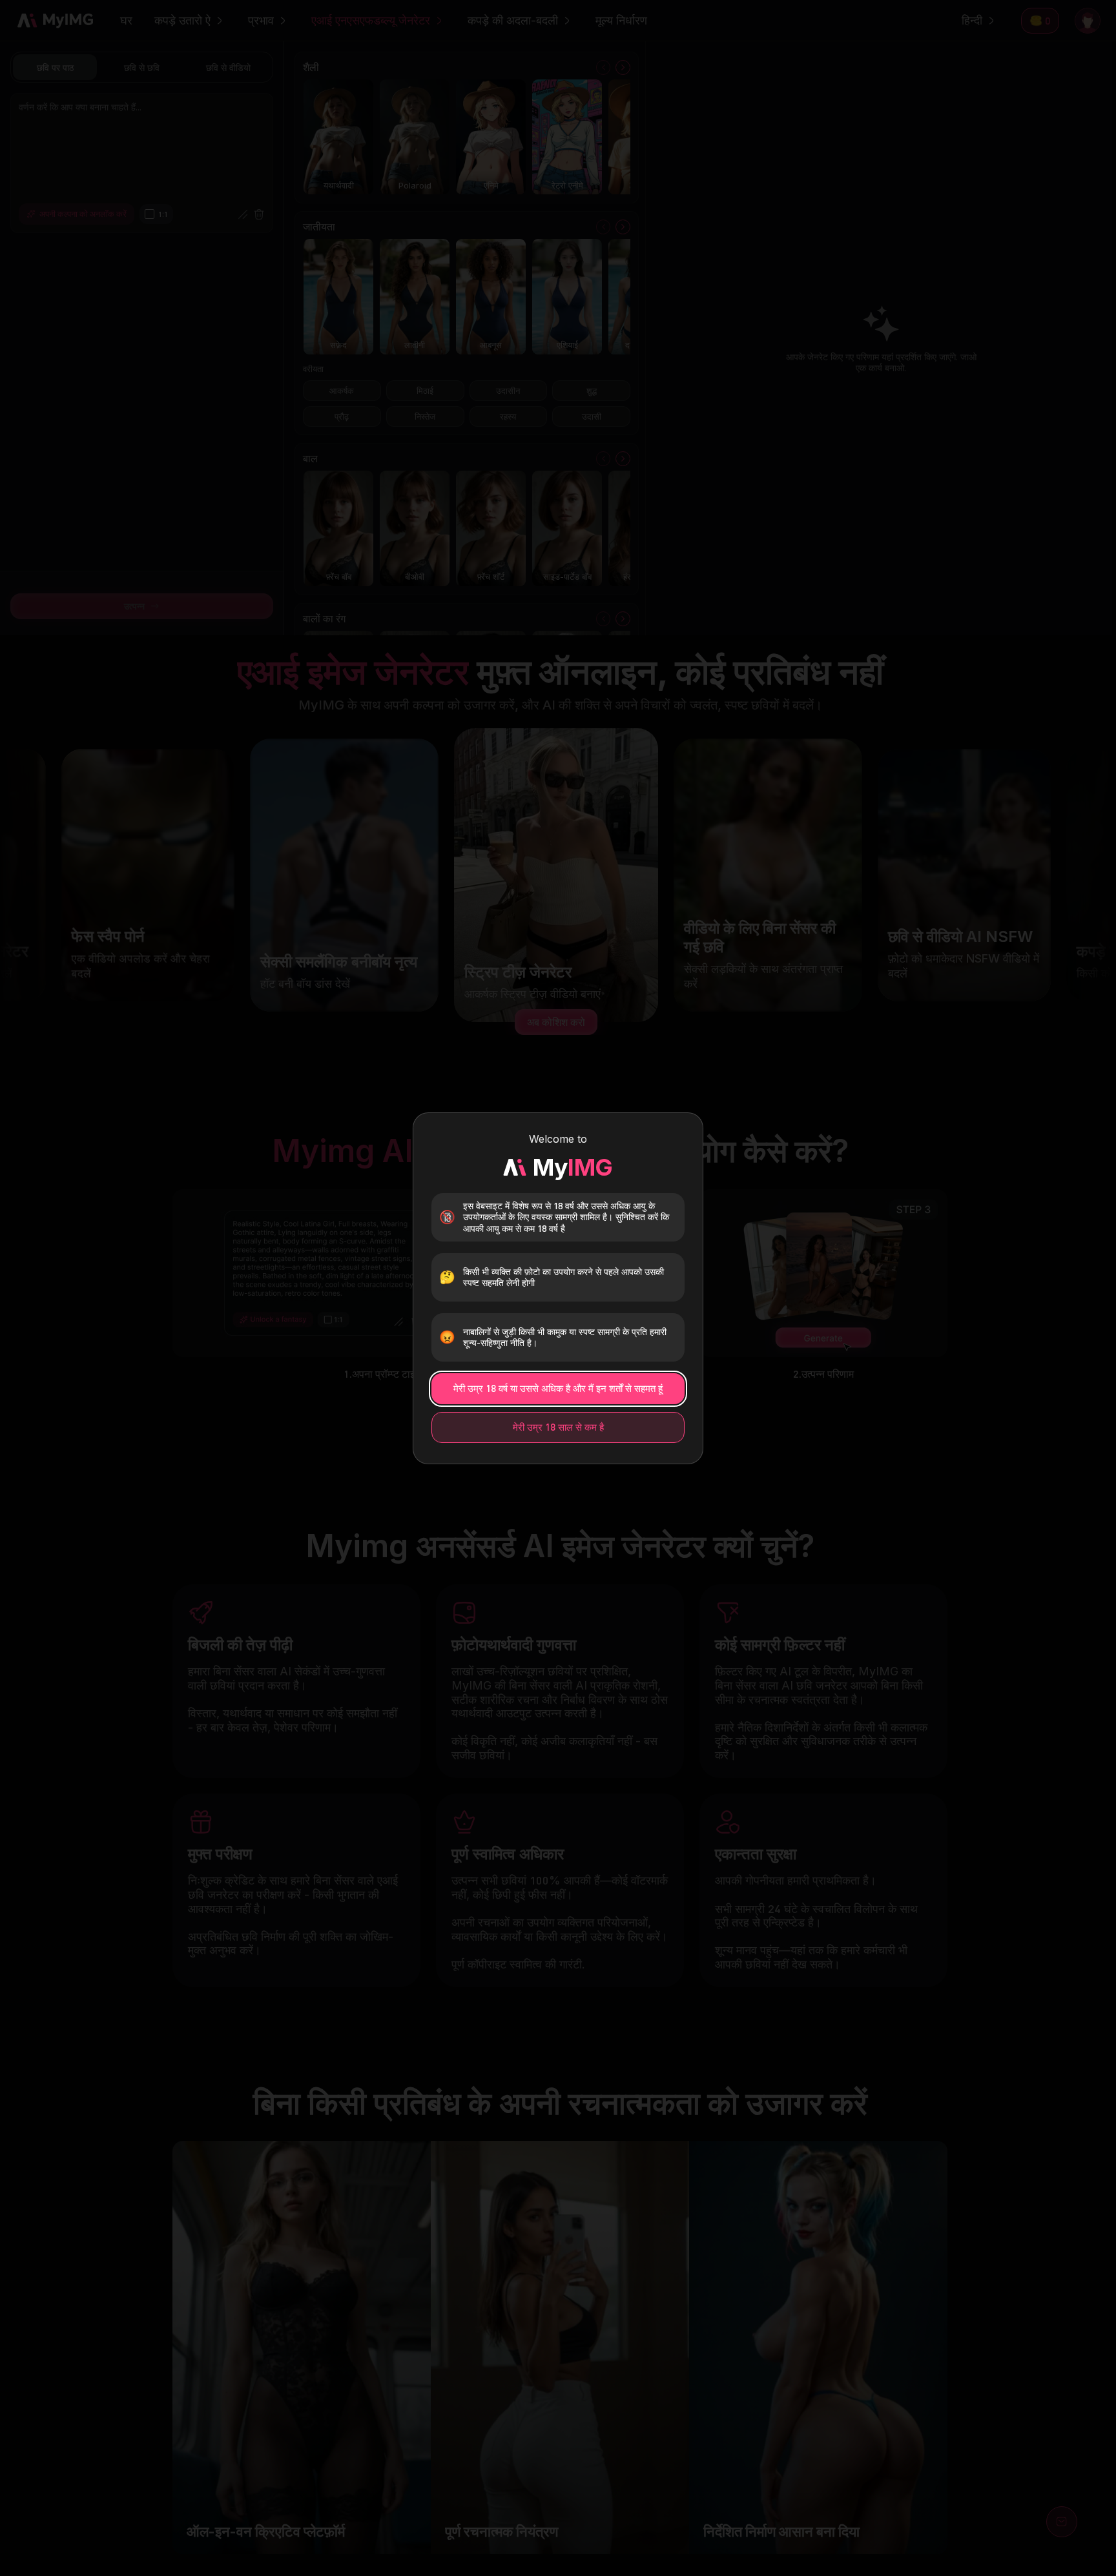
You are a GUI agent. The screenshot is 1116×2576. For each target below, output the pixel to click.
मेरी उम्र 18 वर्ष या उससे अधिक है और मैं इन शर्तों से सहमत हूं (558, 1388)
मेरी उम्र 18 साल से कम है (558, 1427)
